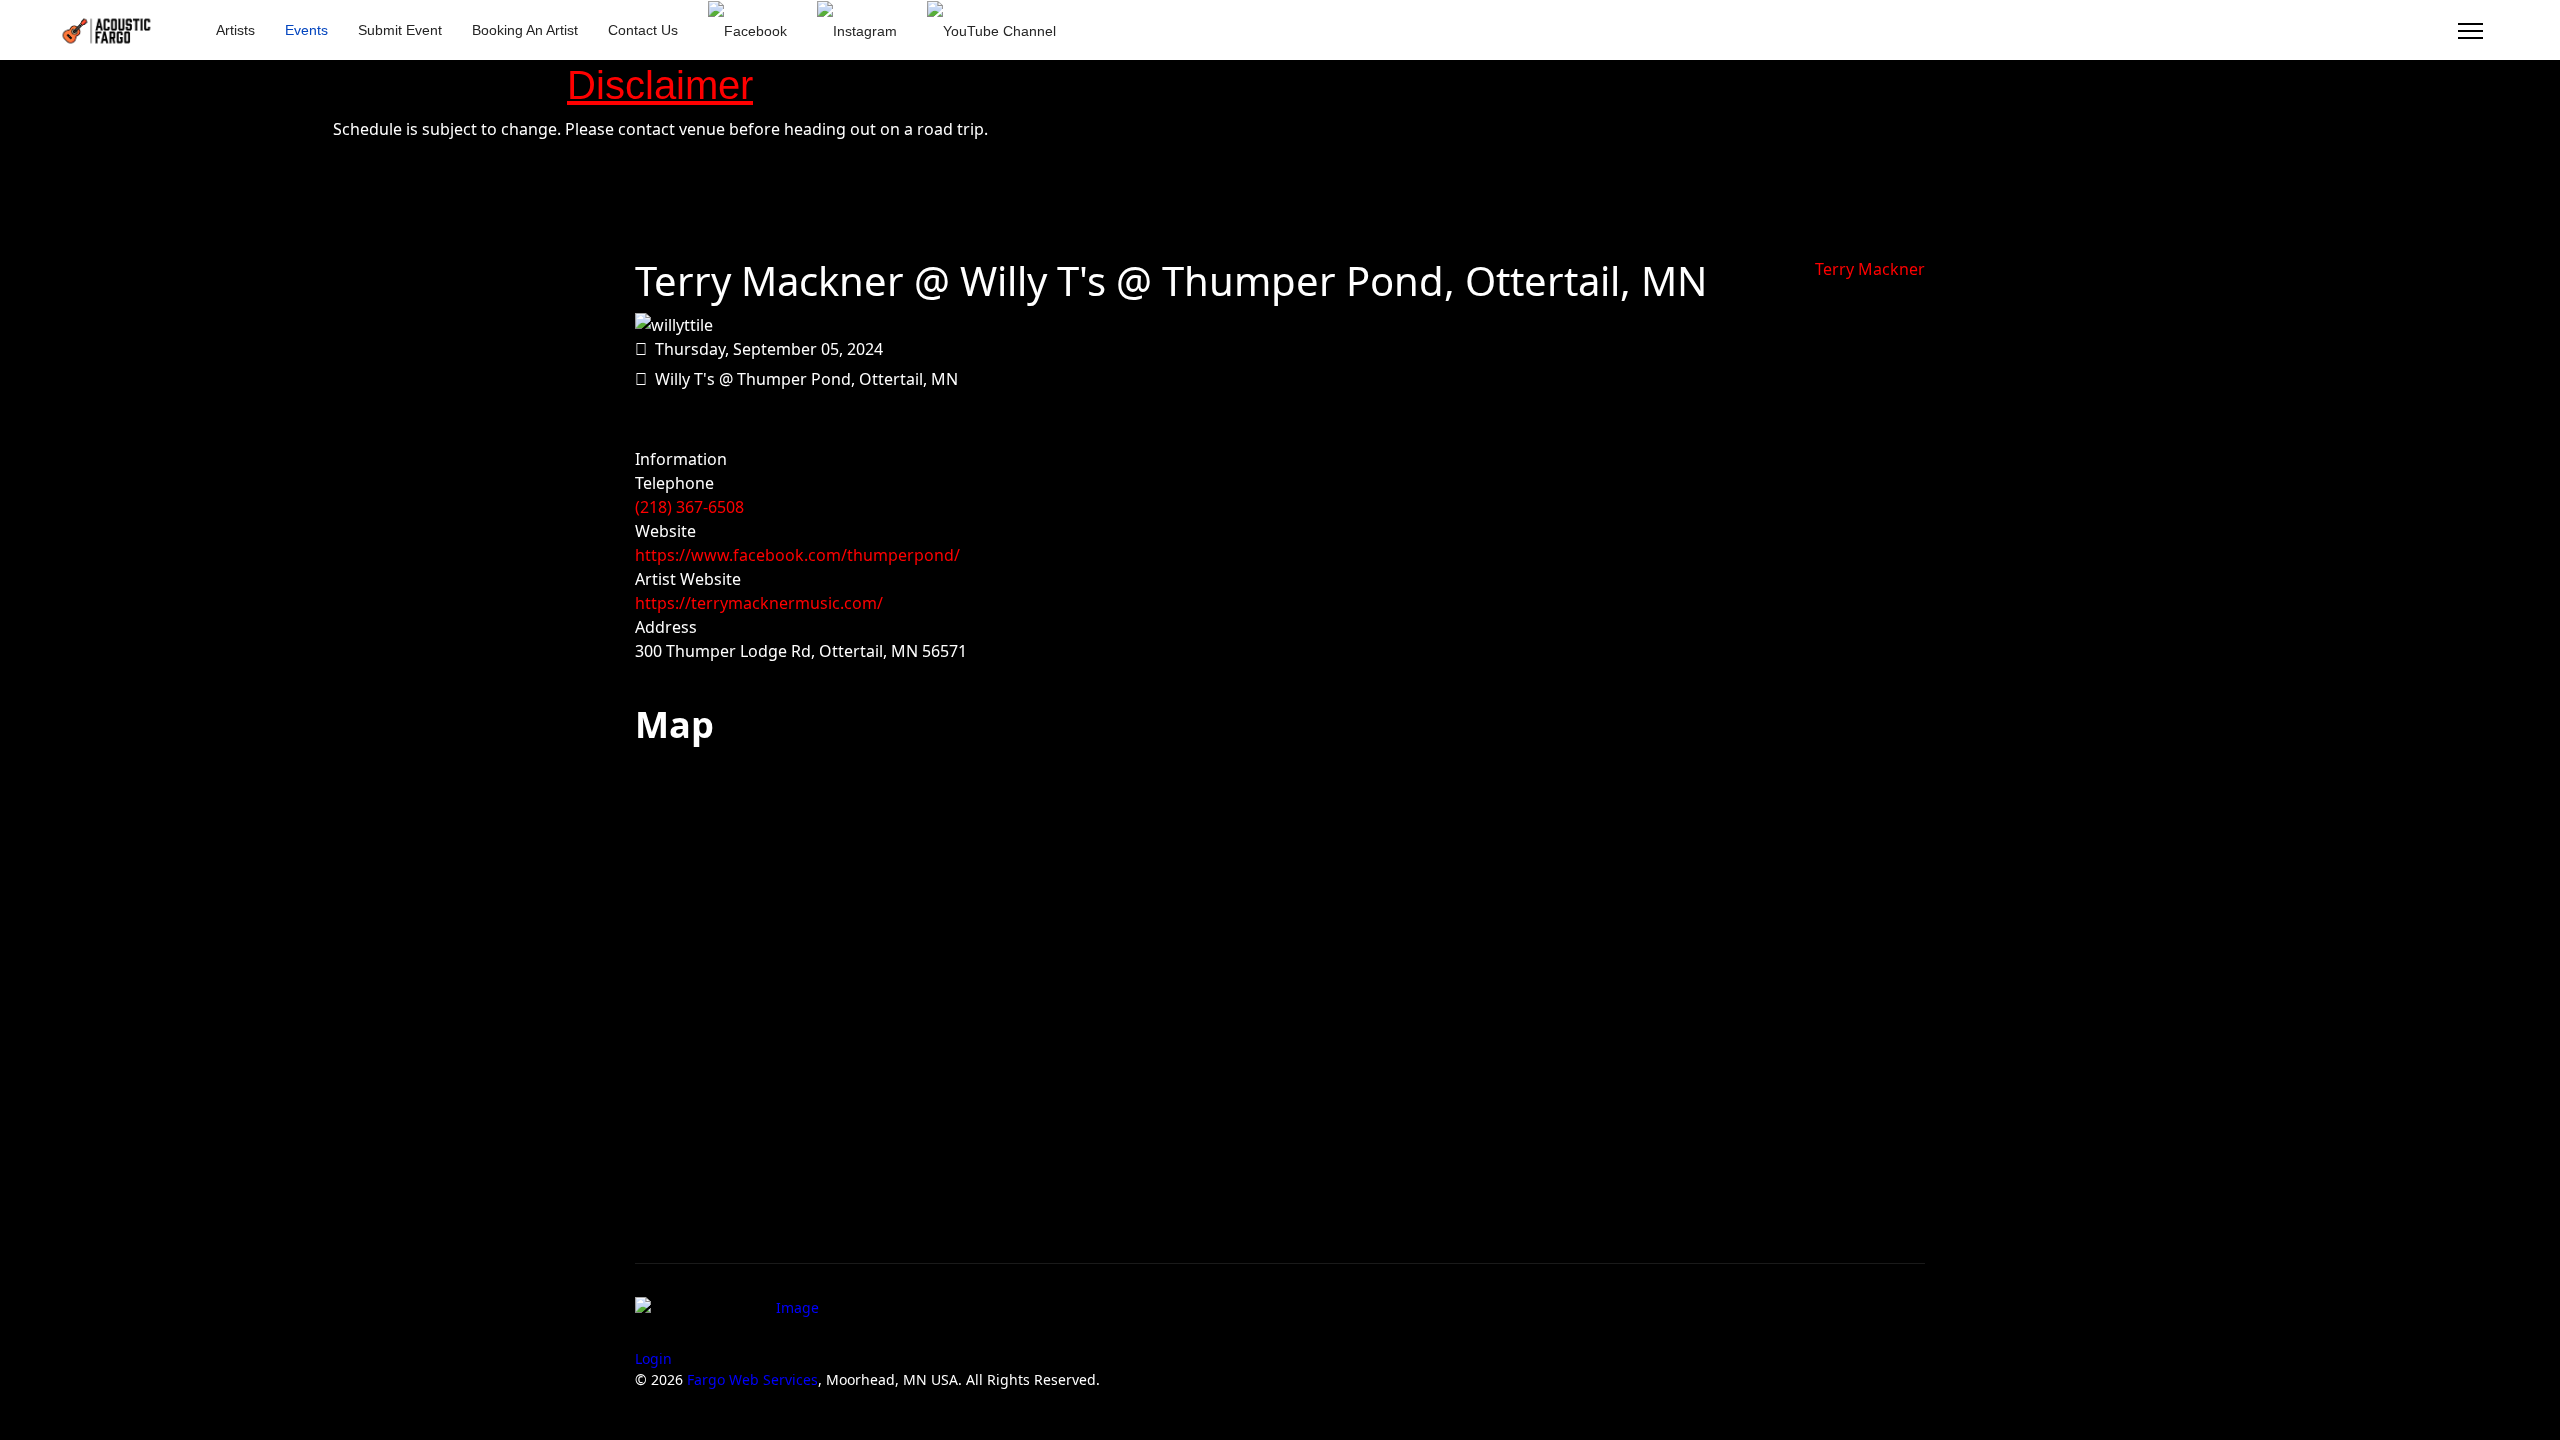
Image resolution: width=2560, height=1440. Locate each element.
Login (653, 1358)
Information (681, 459)
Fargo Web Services (752, 1379)
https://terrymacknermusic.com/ (759, 603)
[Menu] (2470, 31)
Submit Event (400, 30)
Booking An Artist (525, 30)
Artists (235, 30)
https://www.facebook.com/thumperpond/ (797, 555)
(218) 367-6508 (689, 507)
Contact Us (643, 30)
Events (306, 30)
